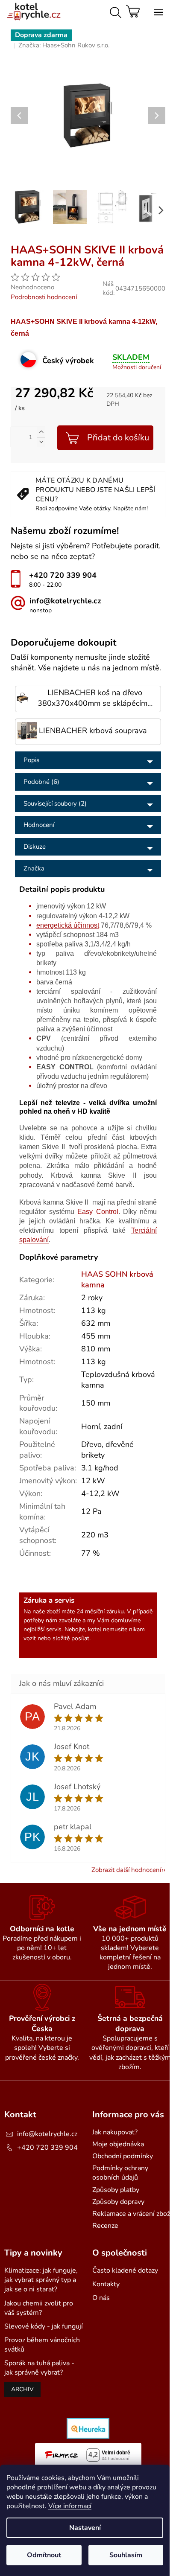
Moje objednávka (118, 2144)
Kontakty (106, 2284)
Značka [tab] (34, 868)
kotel (95, 1629)
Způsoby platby (116, 2190)
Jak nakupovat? (115, 2132)
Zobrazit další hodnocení (126, 1870)
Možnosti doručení (137, 367)
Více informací (70, 2506)
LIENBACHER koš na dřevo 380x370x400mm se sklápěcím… (95, 698)
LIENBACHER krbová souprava (93, 731)
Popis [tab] (31, 760)
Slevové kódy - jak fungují (44, 2326)
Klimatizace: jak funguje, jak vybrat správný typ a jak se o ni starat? (41, 2280)
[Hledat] (114, 11)
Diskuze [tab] (35, 847)
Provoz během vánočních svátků (42, 2345)
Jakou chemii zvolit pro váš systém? (39, 2308)
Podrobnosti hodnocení (44, 297)
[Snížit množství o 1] (41, 442)
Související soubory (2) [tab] (55, 803)
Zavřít (84, 241)
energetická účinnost (68, 925)
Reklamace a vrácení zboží (132, 2214)
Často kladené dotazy (125, 2270)
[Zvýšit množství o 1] (41, 432)
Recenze (105, 2226)
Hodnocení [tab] (39, 825)
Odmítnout (44, 2555)
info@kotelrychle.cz (47, 2134)
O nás (101, 2298)
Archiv (22, 2389)
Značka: (64, 45)
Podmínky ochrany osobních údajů (120, 2173)
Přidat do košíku (118, 438)
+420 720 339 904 (47, 2148)
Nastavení (85, 2528)
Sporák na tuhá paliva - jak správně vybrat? (39, 2368)
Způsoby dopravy (118, 2202)
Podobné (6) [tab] (41, 782)
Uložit (28, 241)
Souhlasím (126, 2555)
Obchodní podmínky (123, 2156)
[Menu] (157, 11)
